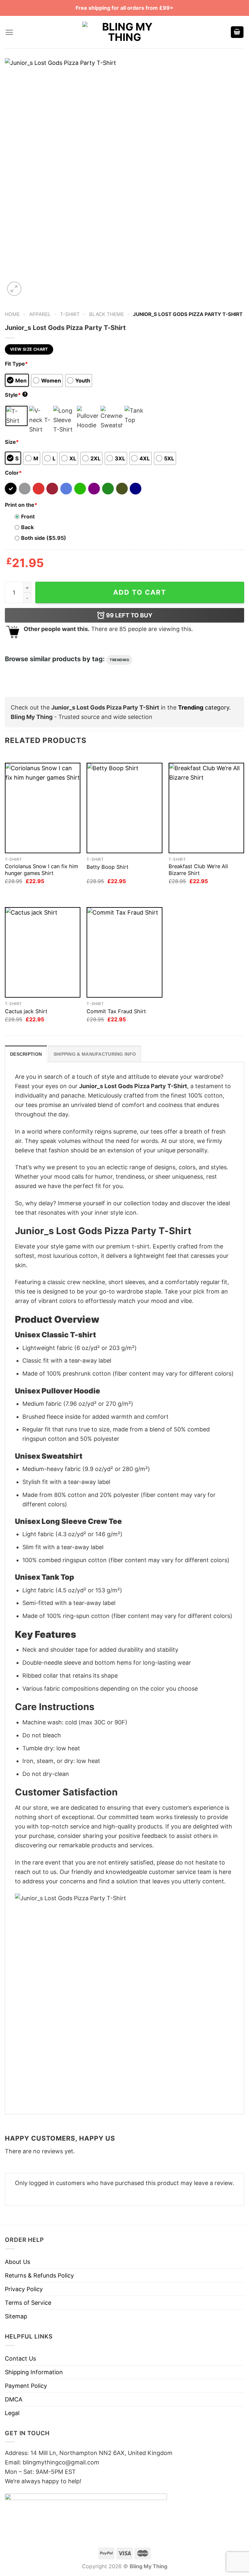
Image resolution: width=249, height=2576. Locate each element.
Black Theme (107, 314)
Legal (12, 2413)
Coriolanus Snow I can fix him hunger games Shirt (41, 870)
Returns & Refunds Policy (39, 2275)
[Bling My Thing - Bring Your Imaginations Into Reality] (124, 32)
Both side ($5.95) (44, 538)
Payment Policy (26, 2386)
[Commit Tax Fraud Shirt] (124, 952)
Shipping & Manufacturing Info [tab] (95, 1054)
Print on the (21, 505)
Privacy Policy (24, 2289)
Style (16, 395)
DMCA (14, 2399)
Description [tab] (26, 1054)
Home (12, 314)
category (204, 707)
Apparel (40, 314)
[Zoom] (14, 289)
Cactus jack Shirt (26, 1011)
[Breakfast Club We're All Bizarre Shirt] (206, 808)
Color (13, 473)
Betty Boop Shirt (107, 867)
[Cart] (237, 32)
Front (28, 516)
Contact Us (20, 2358)
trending (119, 660)
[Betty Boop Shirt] (124, 808)
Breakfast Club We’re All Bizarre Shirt (198, 870)
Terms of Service (28, 2303)
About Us (18, 2262)
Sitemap (16, 2316)
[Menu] (9, 32)
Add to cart (140, 592)
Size (12, 442)
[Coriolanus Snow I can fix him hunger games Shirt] (43, 808)
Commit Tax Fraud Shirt (116, 1011)
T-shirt (70, 314)
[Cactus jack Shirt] (43, 952)
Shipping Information (34, 2372)
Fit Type (16, 364)
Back (27, 527)
